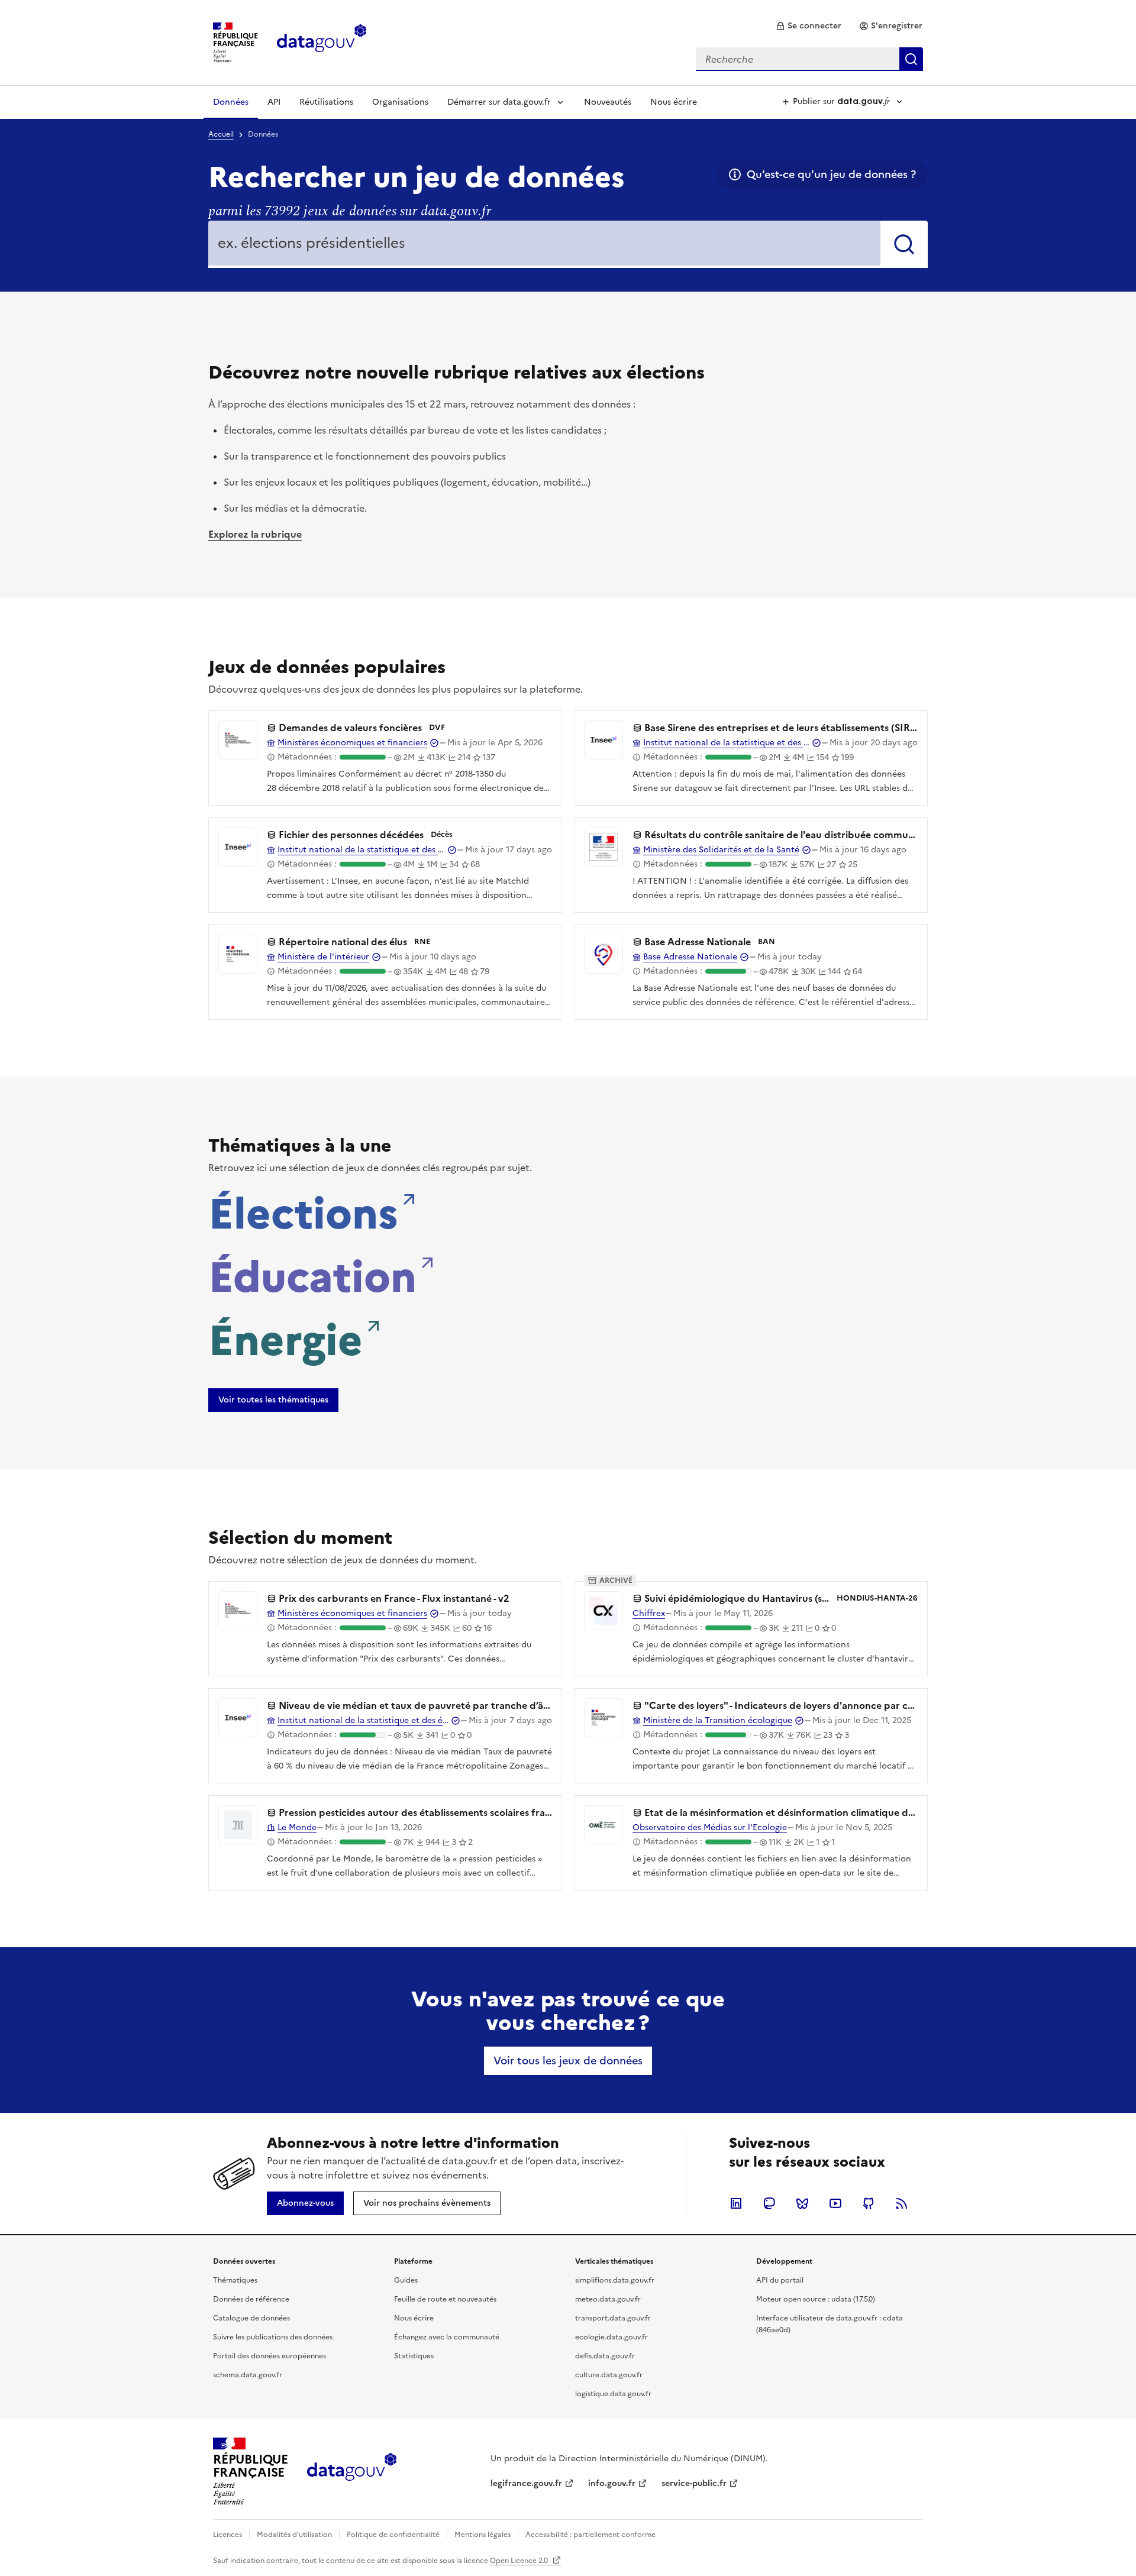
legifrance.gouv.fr (526, 2483)
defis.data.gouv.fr (605, 2356)
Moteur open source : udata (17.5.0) (816, 2299)
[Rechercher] (904, 244)
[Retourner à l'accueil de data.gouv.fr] (322, 41)
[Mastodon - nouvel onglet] (769, 2203)
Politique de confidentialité (393, 2535)
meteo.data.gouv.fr (608, 2299)
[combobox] (809, 59)
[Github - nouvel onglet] (869, 2203)
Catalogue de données (251, 2318)
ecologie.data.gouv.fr (611, 2337)
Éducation (312, 1274)
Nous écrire (674, 102)
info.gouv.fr (612, 2483)
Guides (406, 2280)
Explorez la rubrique (255, 534)
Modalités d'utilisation (294, 2535)
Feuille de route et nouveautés (445, 2299)
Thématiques (235, 2280)
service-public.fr (694, 2483)
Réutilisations (326, 102)
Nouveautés (608, 102)
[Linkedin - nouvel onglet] (736, 2203)
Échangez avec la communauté (447, 2337)
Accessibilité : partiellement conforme (590, 2535)
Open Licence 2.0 (520, 2561)
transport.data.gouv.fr (613, 2318)
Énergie (285, 1337)
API (274, 102)
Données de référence (251, 2299)
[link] (809, 26)
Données (231, 102)
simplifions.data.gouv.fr (615, 2280)
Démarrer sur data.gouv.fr (499, 102)
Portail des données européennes (270, 2356)
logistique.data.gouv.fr (613, 2394)
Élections (303, 1210)
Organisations (400, 102)
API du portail (780, 2280)
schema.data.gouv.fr (248, 2375)
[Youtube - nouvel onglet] (835, 2203)
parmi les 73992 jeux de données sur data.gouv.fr (350, 211)
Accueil (221, 134)
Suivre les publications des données (273, 2337)
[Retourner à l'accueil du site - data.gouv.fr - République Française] (352, 2471)
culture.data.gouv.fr (609, 2375)
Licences (227, 2535)
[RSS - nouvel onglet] (902, 2203)
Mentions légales (483, 2535)
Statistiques (414, 2356)
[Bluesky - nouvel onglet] (802, 2203)
